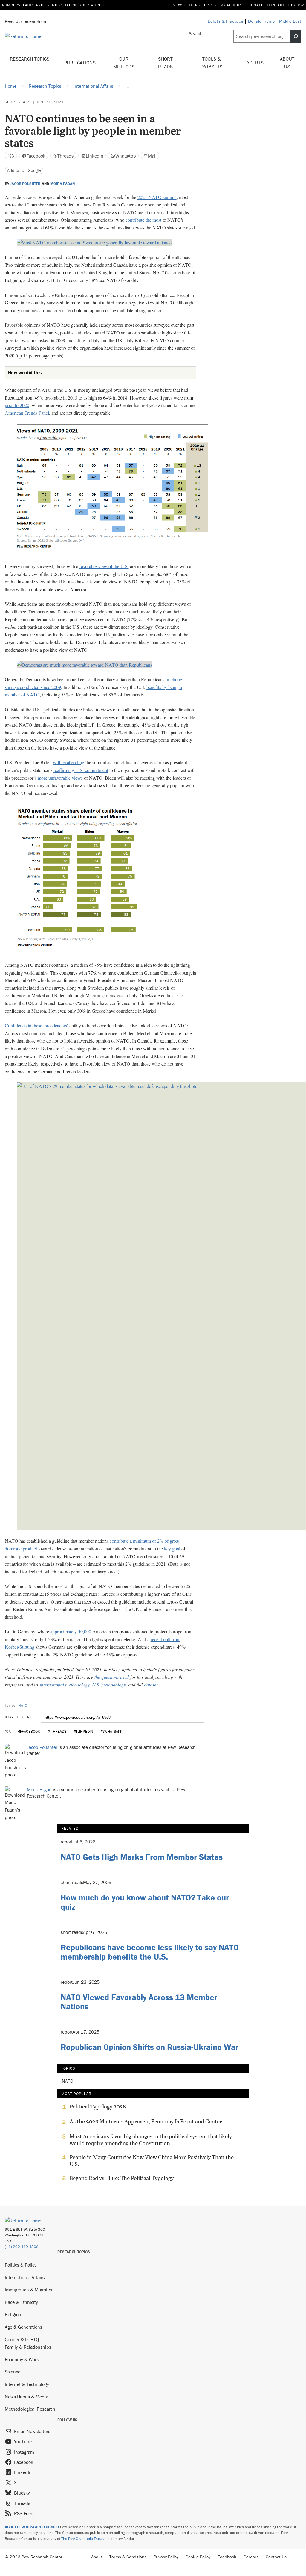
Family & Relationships (28, 2347)
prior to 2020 (17, 405)
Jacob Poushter (25, 184)
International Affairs (25, 2277)
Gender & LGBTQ (22, 2339)
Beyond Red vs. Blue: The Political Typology (122, 2178)
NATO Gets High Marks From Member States (142, 1857)
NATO (23, 1705)
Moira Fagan (62, 184)
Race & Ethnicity (21, 2302)
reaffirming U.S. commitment (81, 770)
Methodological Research (30, 2409)
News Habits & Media (26, 2397)
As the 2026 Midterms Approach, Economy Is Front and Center (146, 2122)
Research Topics (30, 59)
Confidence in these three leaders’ (36, 1025)
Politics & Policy (21, 2265)
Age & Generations (23, 2327)
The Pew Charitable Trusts (82, 2539)
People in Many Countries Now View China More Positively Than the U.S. (152, 2161)
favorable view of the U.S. (104, 566)
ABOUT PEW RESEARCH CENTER (32, 2527)
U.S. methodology (109, 1685)
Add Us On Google (24, 170)
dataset (151, 1685)
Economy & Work (22, 2359)
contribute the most (143, 220)
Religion (13, 2314)
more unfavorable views (60, 778)
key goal (172, 1548)
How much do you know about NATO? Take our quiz (145, 1902)
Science (13, 2372)
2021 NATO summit (157, 197)
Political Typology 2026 (98, 2107)
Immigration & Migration (29, 2290)
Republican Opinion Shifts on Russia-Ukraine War (150, 2047)
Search (196, 33)
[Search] (296, 36)
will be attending (69, 762)
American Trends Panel (27, 413)
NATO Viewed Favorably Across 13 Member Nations (139, 2002)
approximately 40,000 (71, 1631)
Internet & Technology (27, 2384)
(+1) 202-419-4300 (22, 2247)
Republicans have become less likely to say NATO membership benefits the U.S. (150, 1952)
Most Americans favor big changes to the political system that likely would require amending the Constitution (151, 2140)
